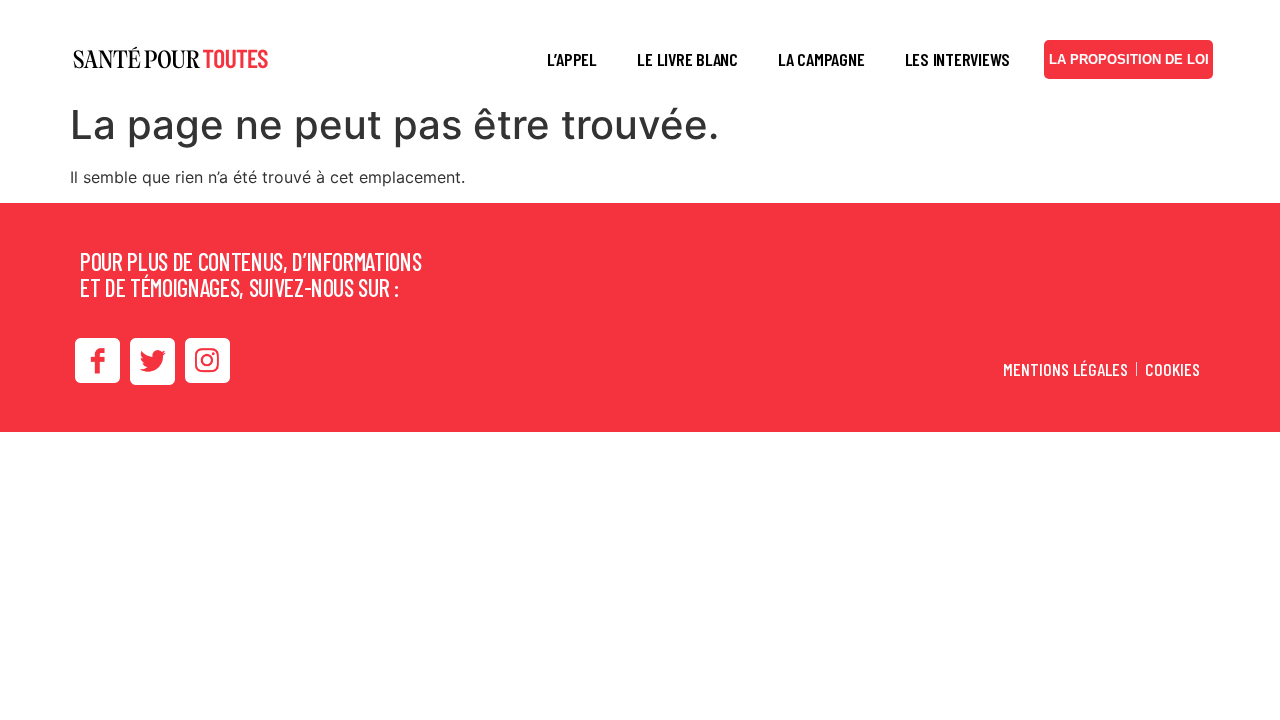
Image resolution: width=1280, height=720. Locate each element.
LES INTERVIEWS (958, 59)
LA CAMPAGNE (821, 59)
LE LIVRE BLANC (687, 59)
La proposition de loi (1129, 59)
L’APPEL (572, 59)
